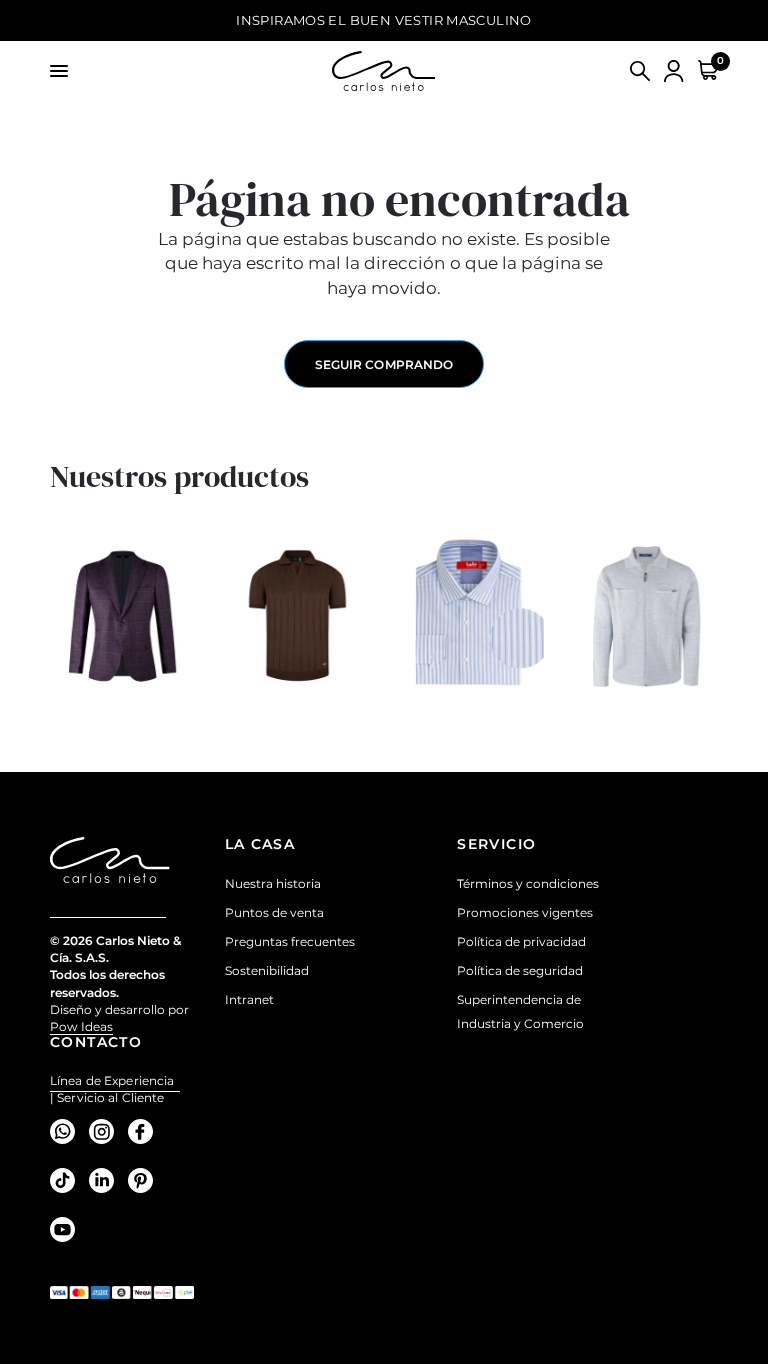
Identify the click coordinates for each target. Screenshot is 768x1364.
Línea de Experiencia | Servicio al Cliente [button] (112, 1081)
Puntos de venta (274, 912)
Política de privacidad (521, 941)
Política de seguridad (520, 970)
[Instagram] (106, 1131)
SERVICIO (496, 844)
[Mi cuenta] (674, 71)
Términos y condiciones (528, 883)
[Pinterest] (145, 1180)
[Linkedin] (106, 1180)
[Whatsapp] (67, 1131)
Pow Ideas (81, 1026)
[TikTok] (67, 1180)
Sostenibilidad (267, 970)
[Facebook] (145, 1131)
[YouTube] (67, 1229)
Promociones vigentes (525, 912)
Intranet (249, 999)
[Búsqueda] (640, 71)
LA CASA (260, 844)
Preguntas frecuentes (290, 941)
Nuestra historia (273, 883)
